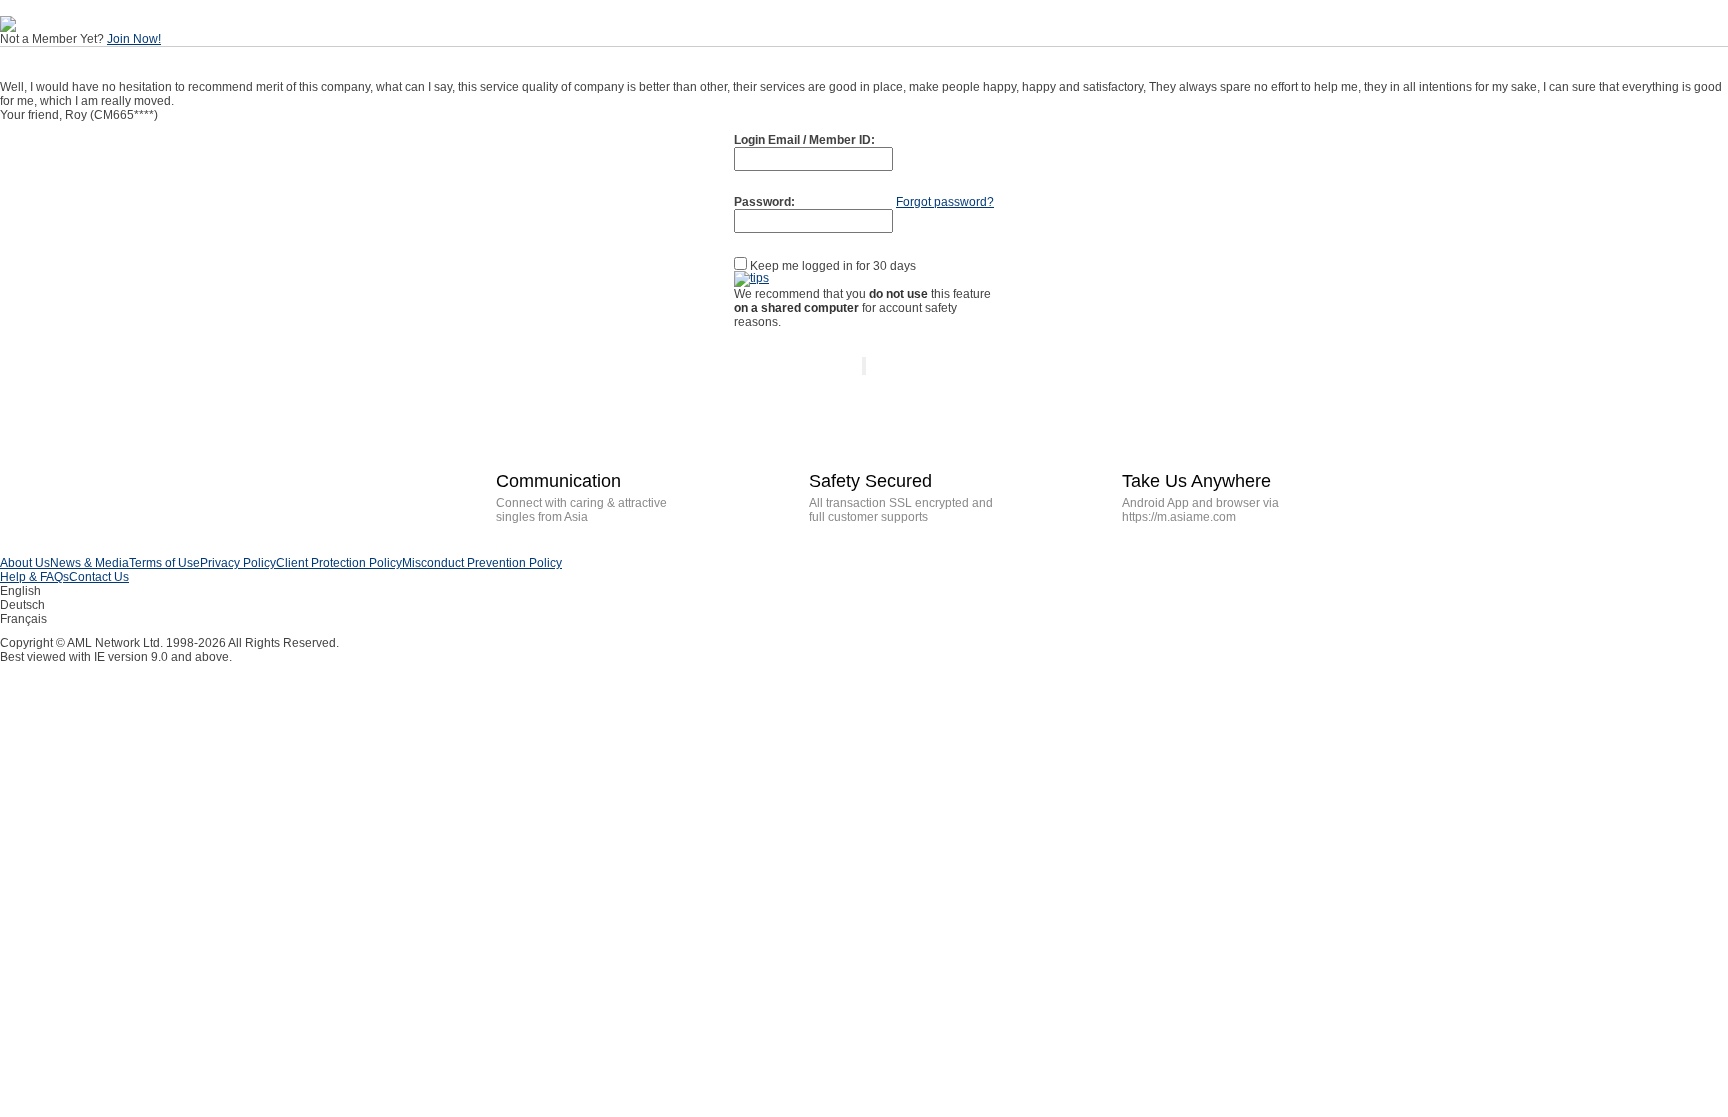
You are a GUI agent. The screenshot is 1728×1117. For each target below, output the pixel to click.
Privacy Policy (238, 563)
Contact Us (99, 577)
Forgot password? (945, 202)
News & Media (89, 563)
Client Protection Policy (339, 563)
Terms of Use (164, 563)
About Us (25, 563)
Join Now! (134, 39)
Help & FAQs (34, 577)
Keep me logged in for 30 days (831, 266)
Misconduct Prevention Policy (482, 563)
